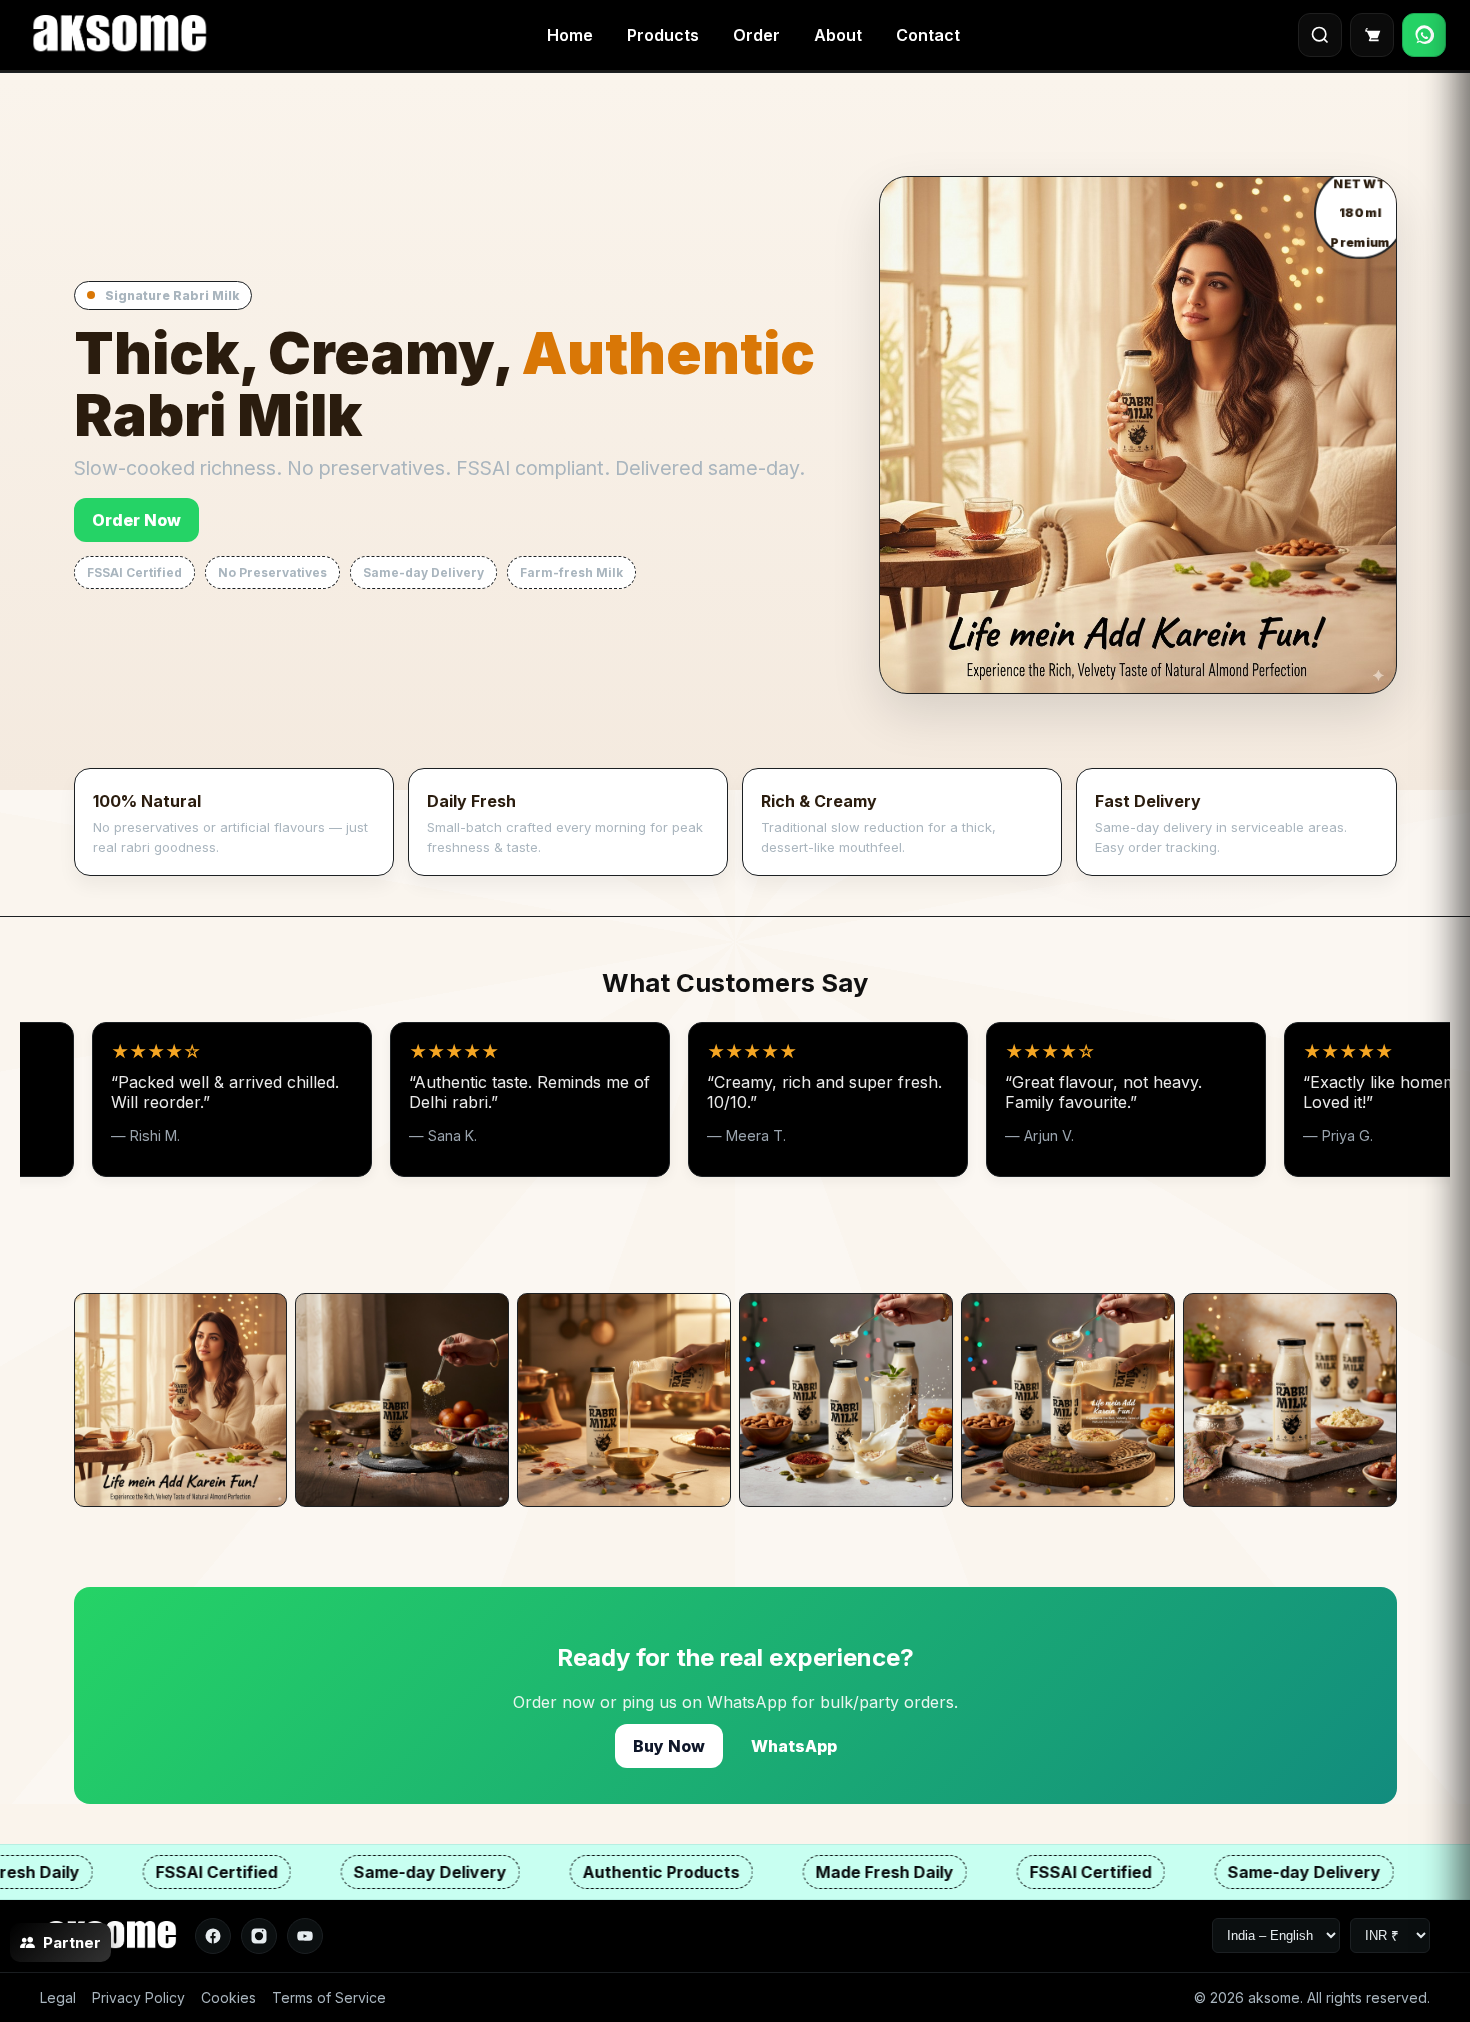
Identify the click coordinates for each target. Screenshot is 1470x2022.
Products (663, 35)
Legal (58, 1997)
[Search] (1320, 35)
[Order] (1372, 35)
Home (570, 35)
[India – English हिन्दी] (1276, 1935)
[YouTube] (305, 1936)
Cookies (228, 1997)
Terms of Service (329, 1997)
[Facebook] (213, 1936)
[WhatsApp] (1424, 35)
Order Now (136, 520)
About (838, 35)
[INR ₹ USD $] (1390, 1935)
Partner (72, 1942)
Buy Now (669, 1746)
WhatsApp (794, 1746)
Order (756, 35)
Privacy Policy (138, 1997)
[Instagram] (259, 1936)
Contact (928, 35)
